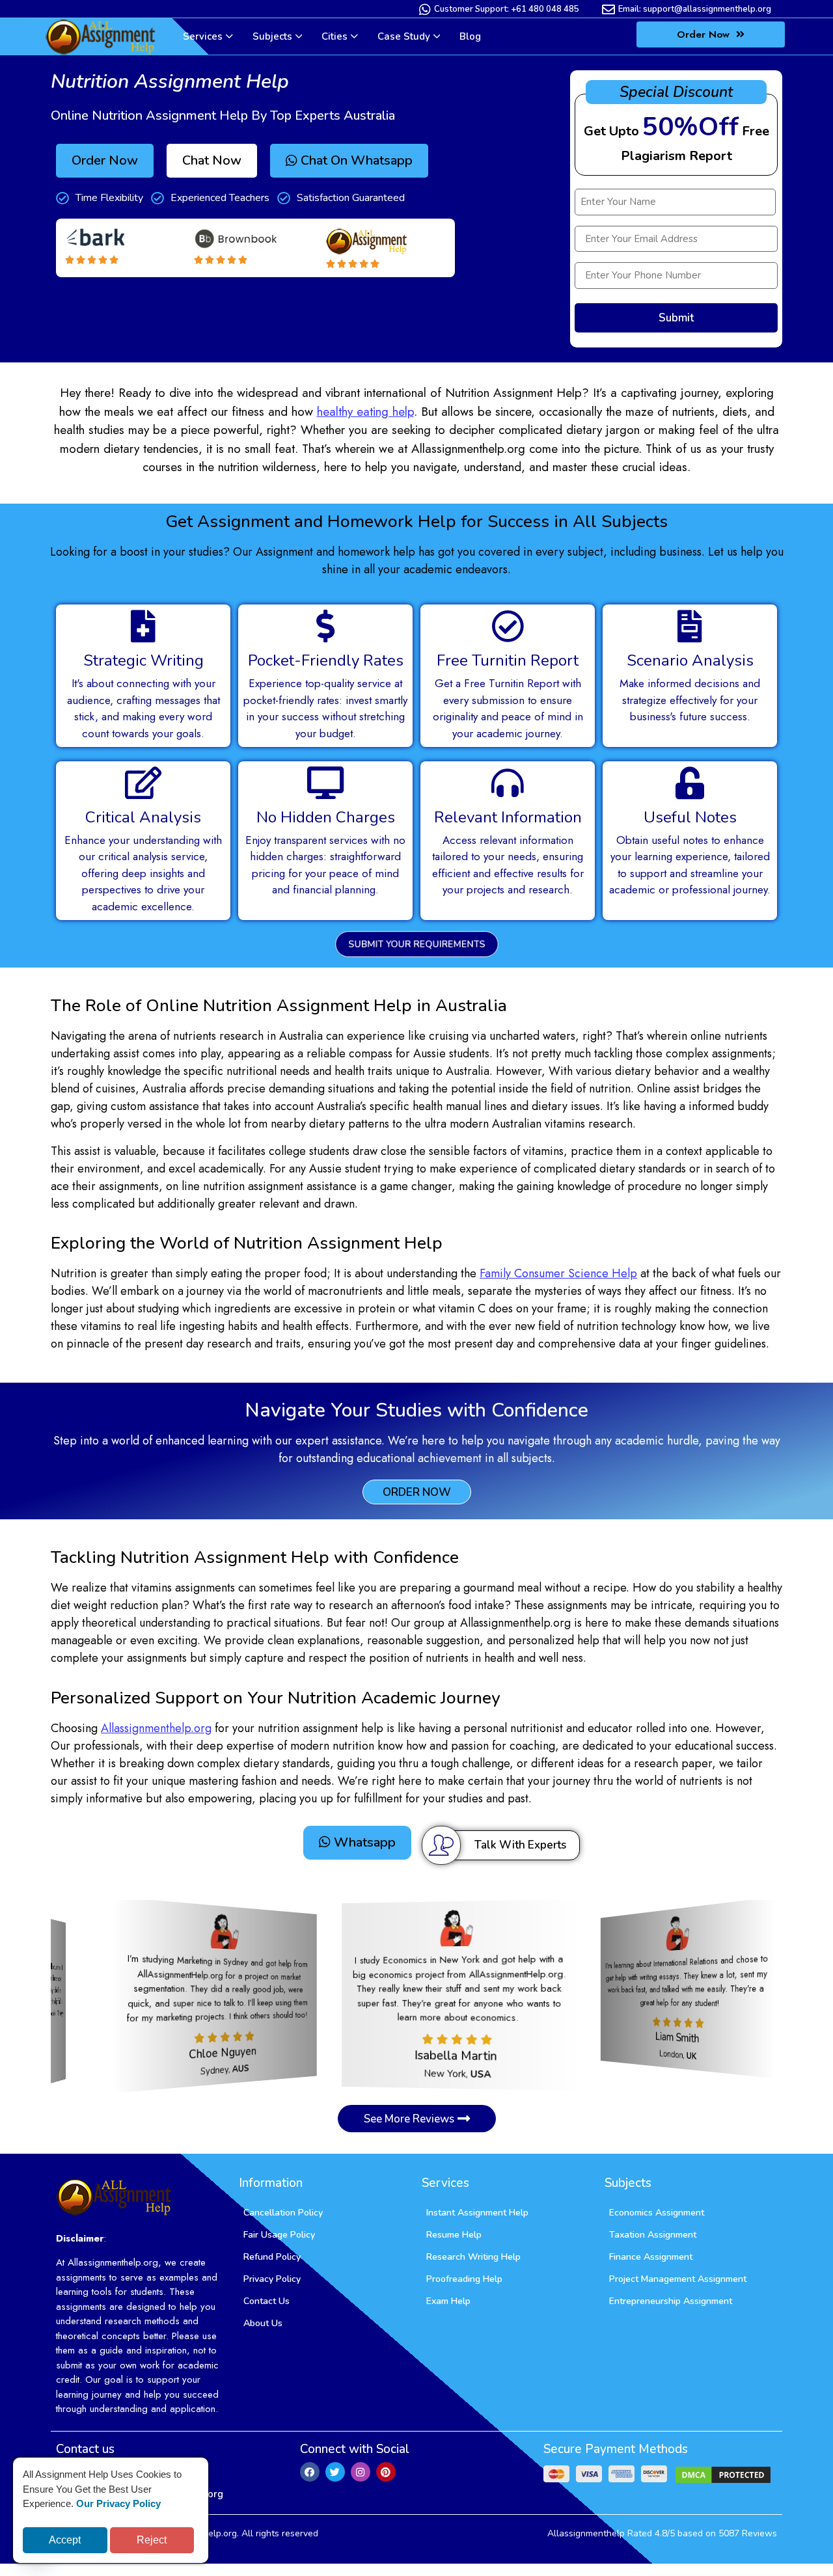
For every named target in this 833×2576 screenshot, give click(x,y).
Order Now (705, 34)
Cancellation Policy (283, 2211)
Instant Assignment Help (477, 2211)
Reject (152, 2540)
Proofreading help (464, 2277)
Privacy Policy (272, 2277)
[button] (212, 161)
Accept (65, 2540)
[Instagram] (361, 2469)
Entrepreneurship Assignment (671, 2299)
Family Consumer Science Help (558, 1273)
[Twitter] (335, 2469)
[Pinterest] (386, 2469)
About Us (263, 2321)
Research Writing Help (473, 2255)
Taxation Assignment (653, 2233)
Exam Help (448, 2299)
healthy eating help (365, 412)
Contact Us (266, 2299)
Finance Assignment (651, 2255)
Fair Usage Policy (279, 2233)
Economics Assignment (657, 2211)
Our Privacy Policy (118, 2503)
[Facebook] (310, 2469)
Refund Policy (272, 2255)
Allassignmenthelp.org (156, 1728)
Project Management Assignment (678, 2277)
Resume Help (454, 2233)
